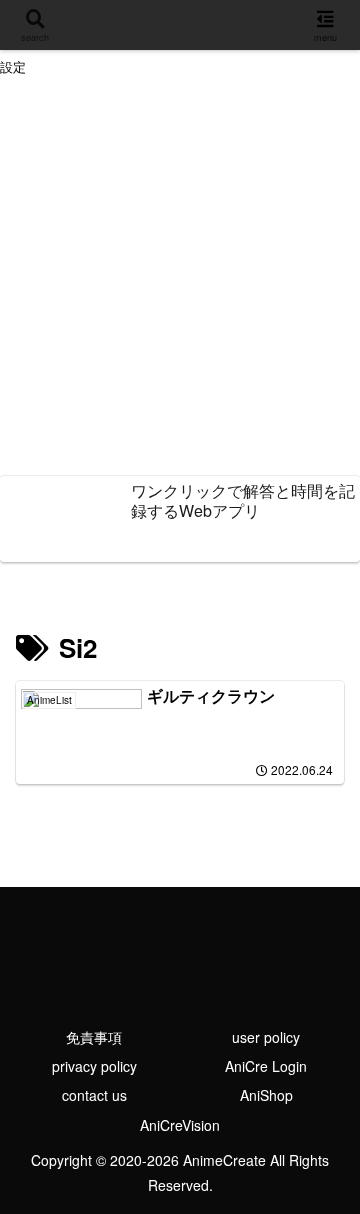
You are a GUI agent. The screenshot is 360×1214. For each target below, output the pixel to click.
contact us (94, 1095)
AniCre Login (266, 1066)
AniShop (266, 1095)
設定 (13, 67)
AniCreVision (180, 1125)
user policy (266, 1037)
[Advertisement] (180, 279)
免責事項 (94, 1037)
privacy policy (94, 1066)
